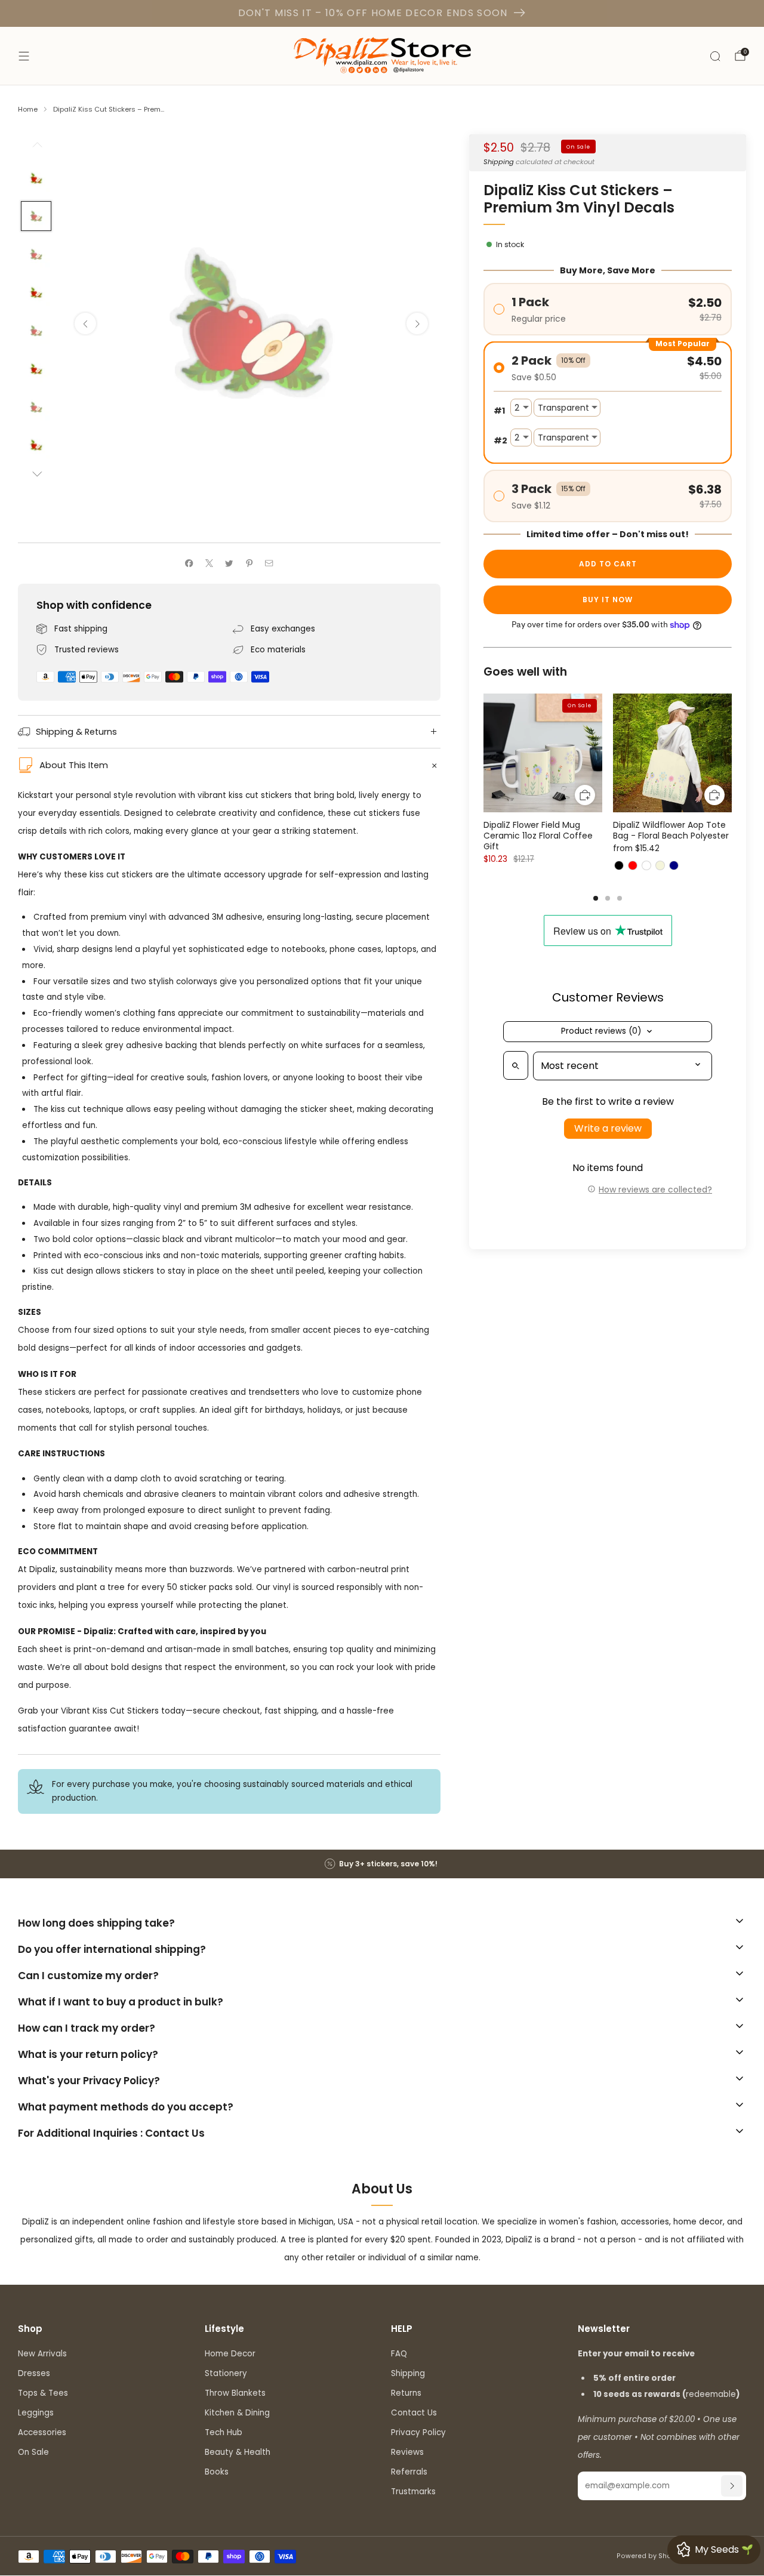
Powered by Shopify (650, 2556)
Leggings (36, 2413)
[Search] (715, 56)
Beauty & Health (238, 2452)
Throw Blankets (235, 2393)
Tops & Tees (43, 2393)
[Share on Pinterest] (249, 563)
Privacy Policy (418, 2432)
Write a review (608, 1129)
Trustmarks (413, 2492)
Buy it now (608, 600)
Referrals (409, 2472)
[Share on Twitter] (229, 563)
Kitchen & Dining (237, 2413)
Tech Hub (224, 2432)
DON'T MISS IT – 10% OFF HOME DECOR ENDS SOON (373, 13)
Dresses (34, 2373)
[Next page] (732, 754)
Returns (406, 2393)
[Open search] (516, 1066)
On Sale (33, 2452)
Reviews (407, 2452)
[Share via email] (269, 563)
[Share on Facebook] (189, 563)
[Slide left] (36, 148)
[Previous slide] (85, 323)
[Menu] (24, 56)
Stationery (226, 2373)
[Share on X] (209, 563)
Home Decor (230, 2354)
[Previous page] (483, 754)
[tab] (596, 898)
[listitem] (382, 1864)
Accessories (42, 2432)
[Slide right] (36, 475)
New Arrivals (42, 2354)
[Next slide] (417, 323)
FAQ (399, 2354)
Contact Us (414, 2413)
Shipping (499, 162)
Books (217, 2472)
